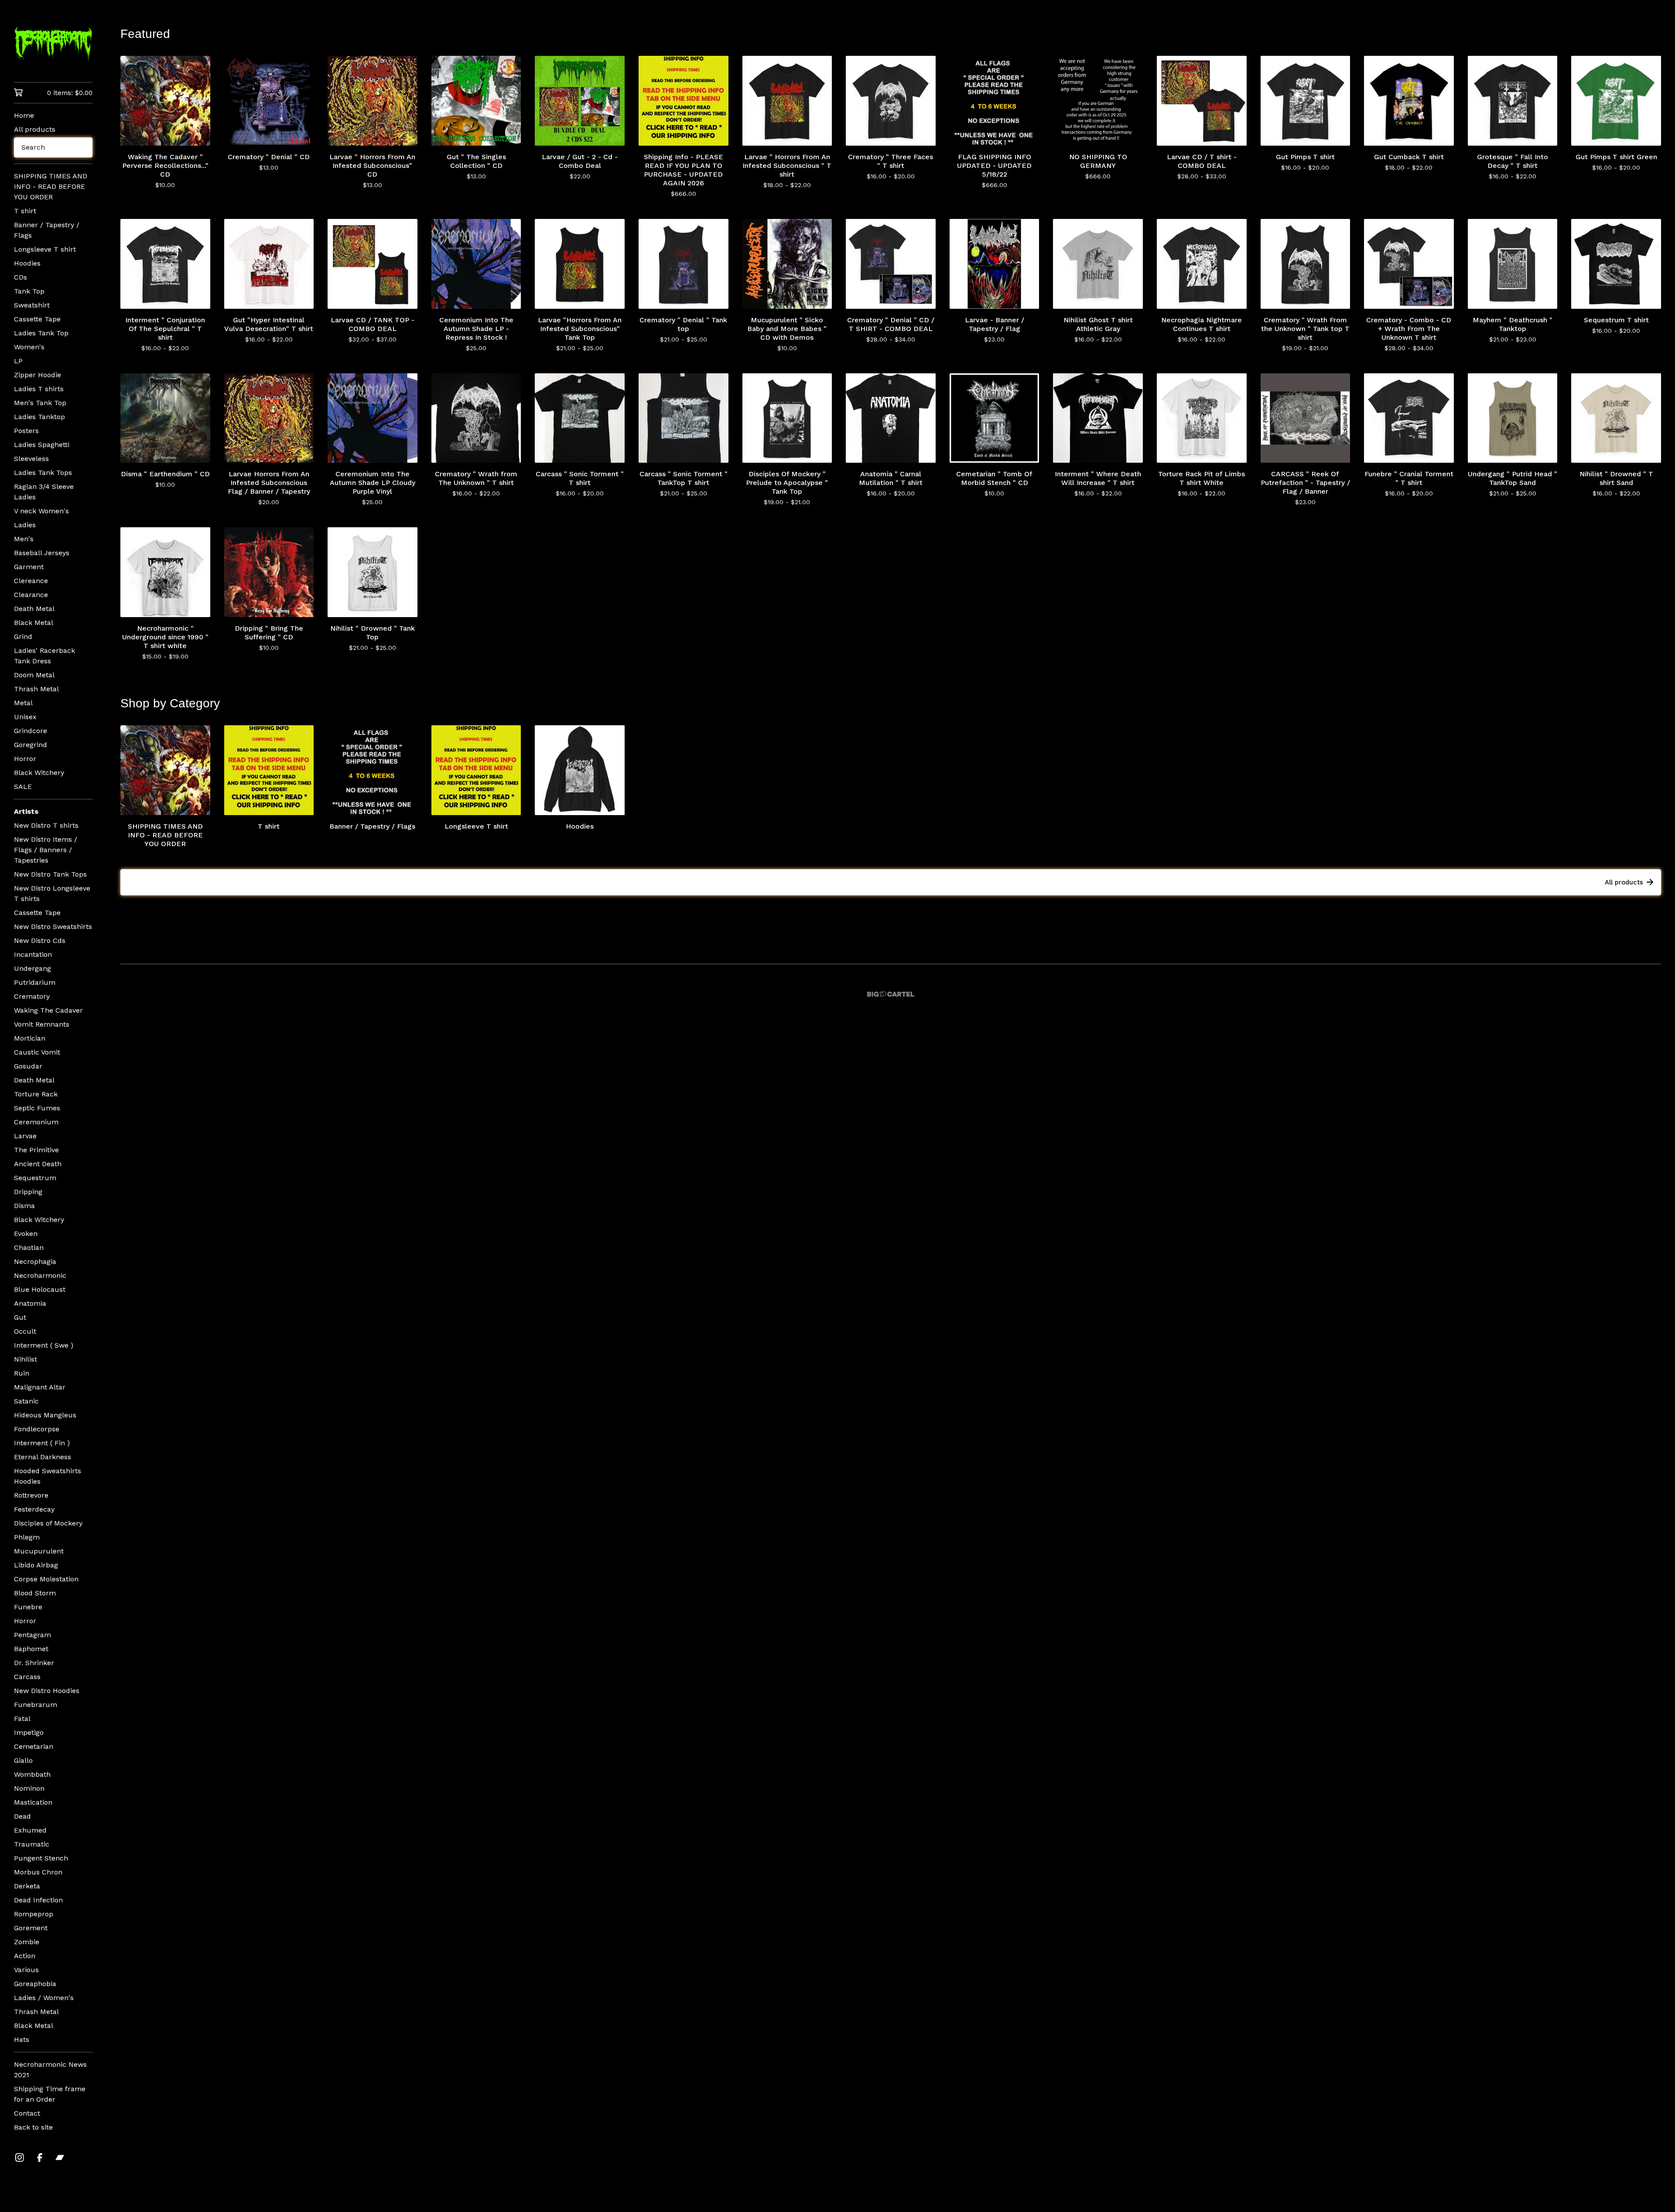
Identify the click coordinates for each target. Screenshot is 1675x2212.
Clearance (31, 595)
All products (35, 129)
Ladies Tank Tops (43, 473)
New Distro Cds (40, 940)
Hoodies (27, 263)
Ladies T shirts (39, 389)
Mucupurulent (39, 1551)
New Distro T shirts (46, 825)
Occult (25, 1331)
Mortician (30, 1038)
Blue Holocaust (40, 1289)
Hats (22, 2040)
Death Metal (34, 609)
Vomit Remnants (42, 1024)
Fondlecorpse (37, 1429)
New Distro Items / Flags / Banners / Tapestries (46, 850)
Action (25, 1956)
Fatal (22, 1719)
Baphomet (31, 1649)
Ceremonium (36, 1122)
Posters (26, 431)
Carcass (27, 1677)
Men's (24, 539)
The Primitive (36, 1150)
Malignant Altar (40, 1387)
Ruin (22, 1373)
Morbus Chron (38, 1872)
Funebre (28, 1607)
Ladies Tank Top (41, 333)
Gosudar (28, 1066)
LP (18, 361)
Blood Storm (35, 1593)
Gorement (31, 1928)
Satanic (26, 1401)
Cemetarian (34, 1746)
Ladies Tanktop (39, 417)
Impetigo (29, 1732)
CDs (21, 277)
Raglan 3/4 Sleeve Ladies (44, 492)
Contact (27, 2113)
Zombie (27, 1942)
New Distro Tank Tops (50, 874)
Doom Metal (34, 675)
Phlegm (27, 1537)
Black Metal (34, 623)
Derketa (27, 1886)
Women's (29, 347)
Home (24, 115)
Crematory (32, 996)
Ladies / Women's (44, 1998)
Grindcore (31, 731)
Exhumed (30, 1830)
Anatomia (30, 1303)
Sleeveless (31, 459)
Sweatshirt (32, 305)
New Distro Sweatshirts (53, 927)
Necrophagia (35, 1261)
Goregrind (31, 745)
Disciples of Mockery (48, 1523)
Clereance (31, 581)
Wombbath (32, 1774)
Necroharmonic (40, 1275)
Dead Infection (38, 1900)
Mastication (33, 1802)
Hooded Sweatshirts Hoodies (48, 1476)
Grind (23, 637)
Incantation (33, 954)
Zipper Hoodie (38, 375)
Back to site (33, 2127)
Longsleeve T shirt (45, 249)
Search (33, 147)
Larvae (25, 1136)
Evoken (26, 1234)
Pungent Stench (41, 1858)
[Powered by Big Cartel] (891, 994)
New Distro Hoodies (47, 1691)
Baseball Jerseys (42, 553)
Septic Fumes (37, 1108)
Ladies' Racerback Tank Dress (44, 656)
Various (26, 1970)
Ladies (25, 525)
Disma (24, 1206)
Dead (22, 1816)
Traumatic (32, 1844)
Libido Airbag (36, 1565)
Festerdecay (34, 1509)
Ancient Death (38, 1164)
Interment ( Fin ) (42, 1443)
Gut (20, 1317)
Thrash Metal (36, 689)
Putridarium (35, 982)
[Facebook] (40, 2157)
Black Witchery (39, 773)
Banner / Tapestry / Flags (47, 230)
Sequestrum (35, 1178)
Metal (23, 703)
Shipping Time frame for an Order (50, 2094)
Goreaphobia (35, 1984)
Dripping (28, 1192)
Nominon (29, 1788)
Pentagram (32, 1635)
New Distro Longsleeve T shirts (52, 893)
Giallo (23, 1760)
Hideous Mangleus (45, 1415)
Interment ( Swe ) (44, 1345)
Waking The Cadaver (48, 1010)
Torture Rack (36, 1094)
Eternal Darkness (43, 1457)
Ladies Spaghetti (42, 445)
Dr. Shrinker (34, 1663)
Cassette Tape (37, 319)
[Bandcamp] (60, 2157)
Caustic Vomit (37, 1052)
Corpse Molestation (46, 1579)
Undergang (32, 968)
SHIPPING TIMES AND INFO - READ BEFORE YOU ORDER (51, 186)
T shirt (25, 211)
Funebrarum (36, 1705)
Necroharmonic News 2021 (50, 2070)
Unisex (25, 717)
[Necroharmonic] (53, 47)
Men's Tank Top (40, 403)
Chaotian (29, 1248)
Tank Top (29, 291)
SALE (23, 787)
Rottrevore (31, 1495)
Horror (25, 759)
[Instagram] (20, 2157)
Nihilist (26, 1359)
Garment (29, 567)
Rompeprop (34, 1914)
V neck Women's (41, 511)
